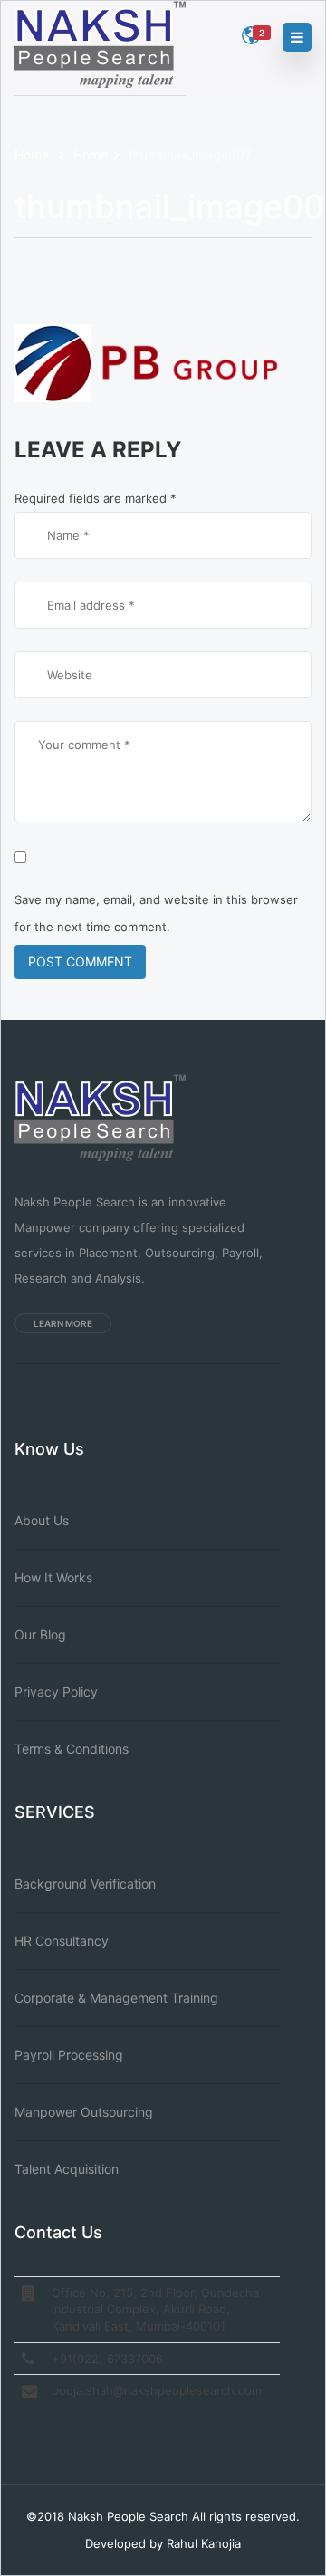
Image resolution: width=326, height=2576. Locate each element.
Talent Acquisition (67, 2169)
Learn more (63, 1323)
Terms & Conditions (72, 1749)
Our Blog (40, 1634)
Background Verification (85, 1884)
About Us (42, 1520)
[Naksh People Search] (100, 45)
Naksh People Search (128, 2516)
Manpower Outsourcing (84, 2112)
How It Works (53, 1577)
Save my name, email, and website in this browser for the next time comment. (156, 913)
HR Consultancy (62, 1941)
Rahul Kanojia (204, 2543)
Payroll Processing (69, 2055)
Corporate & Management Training (116, 1998)
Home (34, 154)
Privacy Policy (56, 1692)
